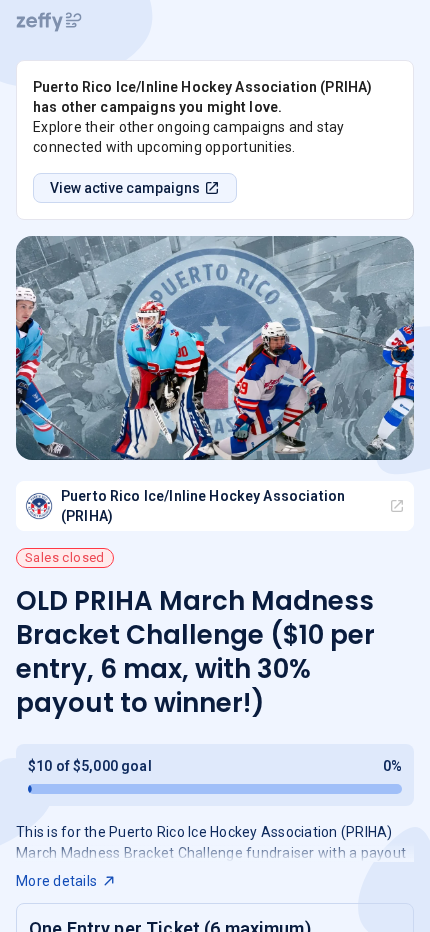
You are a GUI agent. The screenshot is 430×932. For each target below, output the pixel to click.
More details (56, 881)
